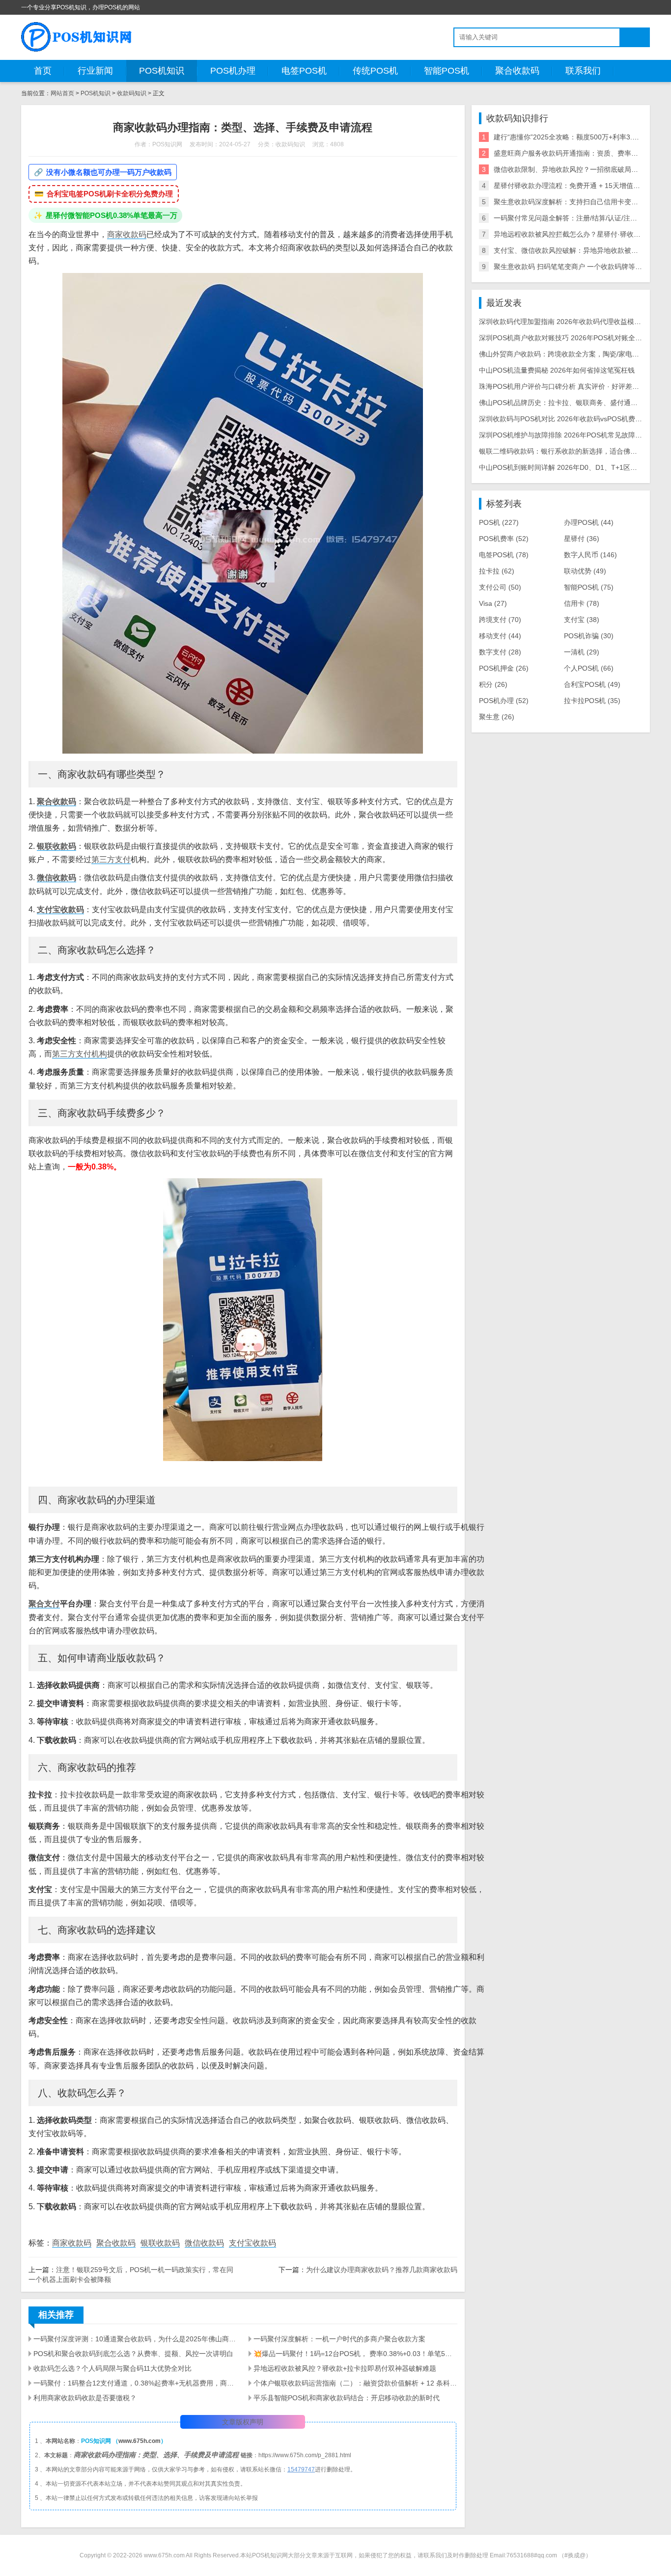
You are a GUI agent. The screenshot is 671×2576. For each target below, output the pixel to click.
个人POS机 (589, 668)
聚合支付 (44, 1604)
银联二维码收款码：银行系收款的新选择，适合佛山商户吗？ (572, 451)
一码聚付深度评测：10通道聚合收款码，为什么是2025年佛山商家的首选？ (135, 2339)
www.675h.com (140, 2441)
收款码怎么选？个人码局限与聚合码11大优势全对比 (112, 2368)
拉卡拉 (497, 571)
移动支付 (500, 636)
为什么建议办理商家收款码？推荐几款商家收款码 (382, 2270)
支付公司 (500, 587)
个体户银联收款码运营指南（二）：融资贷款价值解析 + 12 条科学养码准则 (355, 2383)
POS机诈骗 (589, 636)
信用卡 (582, 603)
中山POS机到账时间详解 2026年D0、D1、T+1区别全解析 (568, 467)
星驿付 (582, 539)
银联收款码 (56, 846)
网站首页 (62, 93)
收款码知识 (132, 93)
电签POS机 (304, 71)
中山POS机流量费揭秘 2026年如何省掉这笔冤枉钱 (557, 370)
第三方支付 (111, 859)
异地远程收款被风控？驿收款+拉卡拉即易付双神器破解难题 (345, 2368)
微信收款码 (56, 878)
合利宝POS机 (592, 684)
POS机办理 (233, 71)
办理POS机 (589, 522)
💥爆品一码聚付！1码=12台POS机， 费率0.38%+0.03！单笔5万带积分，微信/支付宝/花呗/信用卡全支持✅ (355, 2354)
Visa (493, 603)
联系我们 (583, 71)
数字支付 (500, 652)
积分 (493, 684)
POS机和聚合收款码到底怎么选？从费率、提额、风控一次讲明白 (133, 2354)
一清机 (582, 652)
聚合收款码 (517, 71)
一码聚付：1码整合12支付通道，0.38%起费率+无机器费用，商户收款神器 (135, 2383)
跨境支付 (500, 620)
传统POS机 (375, 71)
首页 (43, 71)
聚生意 (497, 717)
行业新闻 (95, 71)
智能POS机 (447, 71)
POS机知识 (162, 71)
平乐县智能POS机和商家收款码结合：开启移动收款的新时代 (347, 2398)
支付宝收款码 (60, 909)
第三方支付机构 (80, 1054)
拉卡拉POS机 (592, 701)
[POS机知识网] (77, 37)
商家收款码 (127, 234)
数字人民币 (590, 555)
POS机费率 (504, 539)
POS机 (499, 522)
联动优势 (585, 571)
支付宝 (582, 620)
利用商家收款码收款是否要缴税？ (85, 2398)
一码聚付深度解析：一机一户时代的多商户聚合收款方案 (339, 2339)
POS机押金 (504, 668)
